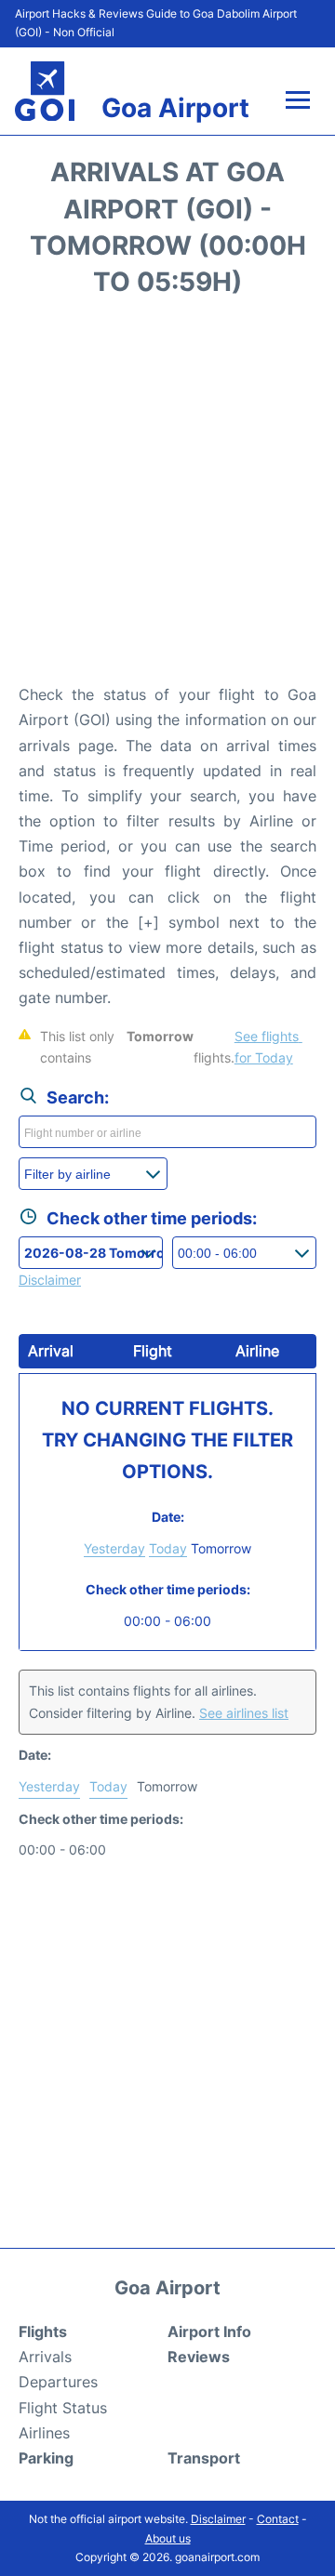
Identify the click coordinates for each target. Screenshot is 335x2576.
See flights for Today (268, 1047)
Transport (204, 2458)
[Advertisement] (167, 496)
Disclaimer (218, 2519)
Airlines (44, 2433)
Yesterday (114, 1548)
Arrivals (45, 2357)
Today (168, 1548)
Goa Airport (175, 108)
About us (168, 2538)
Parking (46, 2458)
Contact (278, 2519)
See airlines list (244, 1713)
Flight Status (63, 2408)
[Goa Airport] (45, 92)
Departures (58, 2382)
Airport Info (209, 2332)
